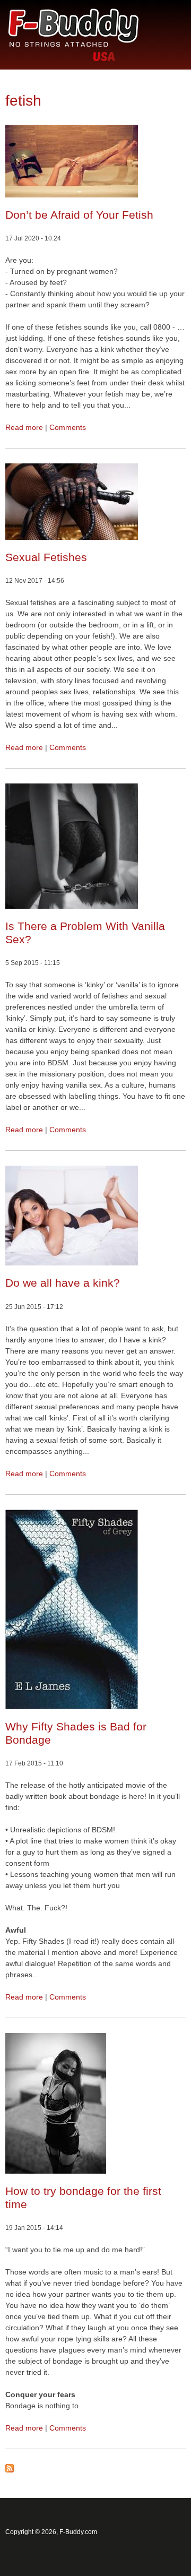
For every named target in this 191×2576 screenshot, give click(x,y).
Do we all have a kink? (63, 1283)
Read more (24, 427)
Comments (68, 427)
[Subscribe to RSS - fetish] (10, 2470)
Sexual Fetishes (46, 557)
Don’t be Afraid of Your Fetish (79, 215)
